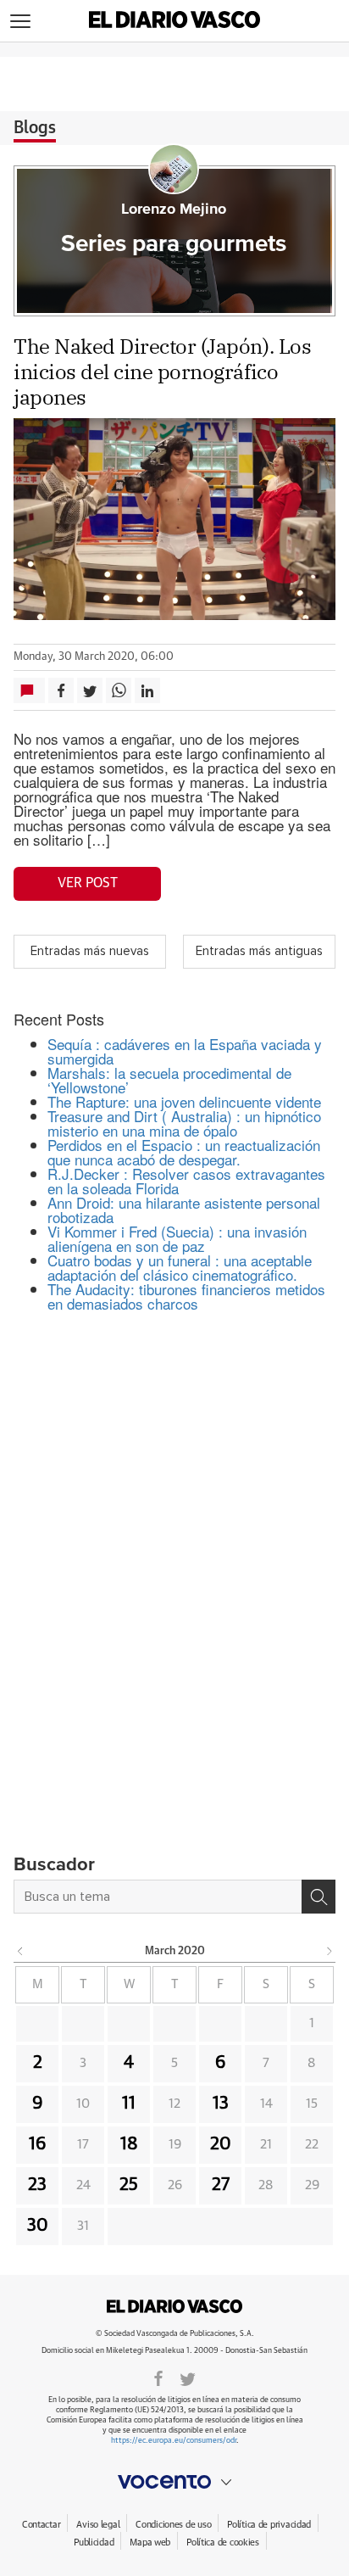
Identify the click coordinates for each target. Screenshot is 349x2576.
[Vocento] (174, 2482)
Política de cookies (223, 2542)
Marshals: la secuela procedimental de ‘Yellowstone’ (169, 1080)
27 (221, 2185)
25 (129, 2185)
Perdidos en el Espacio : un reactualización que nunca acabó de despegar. (184, 1152)
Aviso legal (98, 2525)
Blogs (35, 128)
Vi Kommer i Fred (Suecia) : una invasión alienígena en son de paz (177, 1238)
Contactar (41, 2525)
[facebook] (158, 2378)
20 (221, 2144)
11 (129, 2104)
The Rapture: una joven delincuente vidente (184, 1101)
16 (38, 2144)
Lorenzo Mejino (174, 210)
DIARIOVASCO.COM (174, 2306)
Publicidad (94, 2542)
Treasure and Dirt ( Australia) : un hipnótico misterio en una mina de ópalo (184, 1123)
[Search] (319, 1897)
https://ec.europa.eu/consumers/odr (174, 2441)
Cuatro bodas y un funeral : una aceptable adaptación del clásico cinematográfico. (180, 1267)
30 (38, 2226)
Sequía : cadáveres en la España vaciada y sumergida (185, 1051)
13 (221, 2104)
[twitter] (188, 2378)
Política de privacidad (269, 2525)
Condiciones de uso (173, 2525)
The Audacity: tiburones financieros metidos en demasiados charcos (186, 1296)
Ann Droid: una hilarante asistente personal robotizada (184, 1210)
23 (37, 2185)
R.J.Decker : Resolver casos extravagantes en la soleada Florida (186, 1181)
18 (129, 2144)
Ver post (88, 883)
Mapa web (150, 2542)
